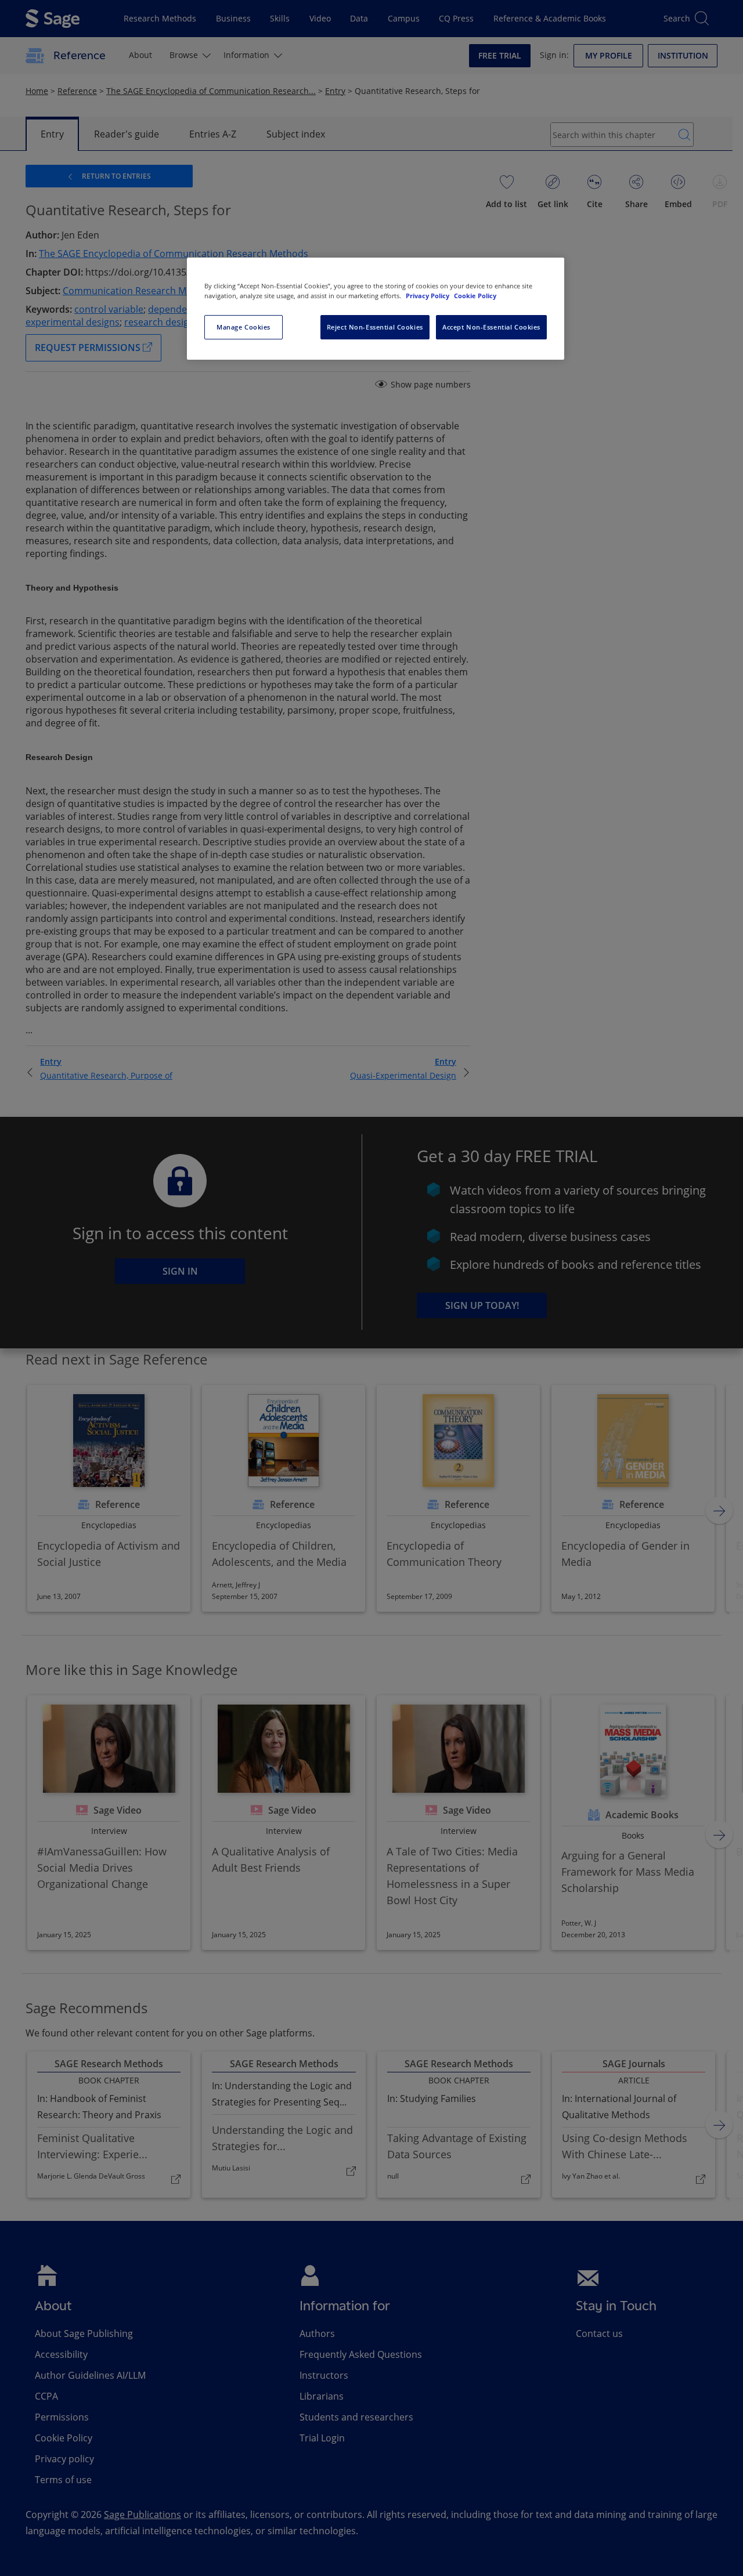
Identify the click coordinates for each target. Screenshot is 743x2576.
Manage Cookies (244, 327)
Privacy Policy (428, 296)
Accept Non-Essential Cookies (491, 327)
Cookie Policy (475, 296)
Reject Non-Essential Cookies (375, 327)
